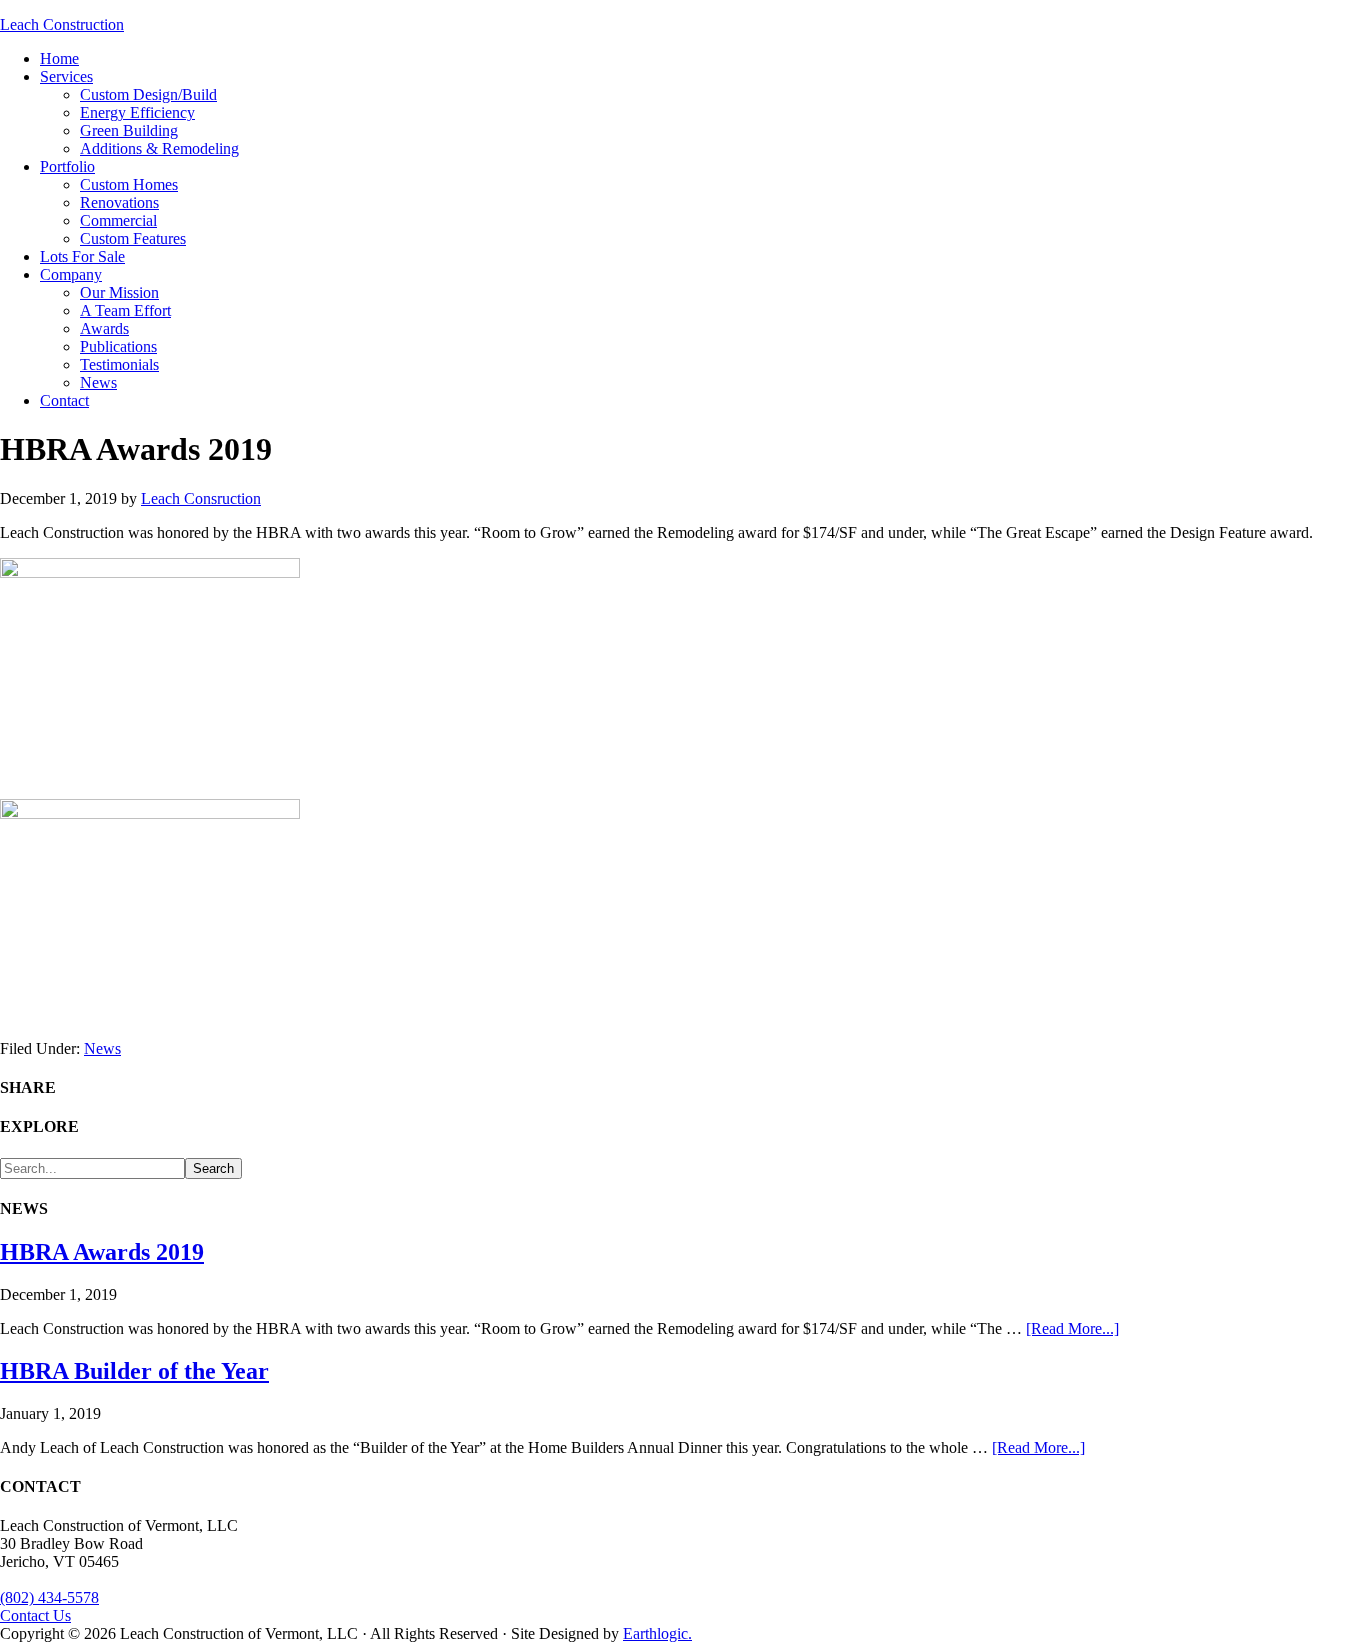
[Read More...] (1072, 1328)
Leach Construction (62, 24)
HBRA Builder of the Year (134, 1371)
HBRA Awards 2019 (102, 1252)
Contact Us (35, 1615)
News (102, 1048)
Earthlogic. (657, 1633)
